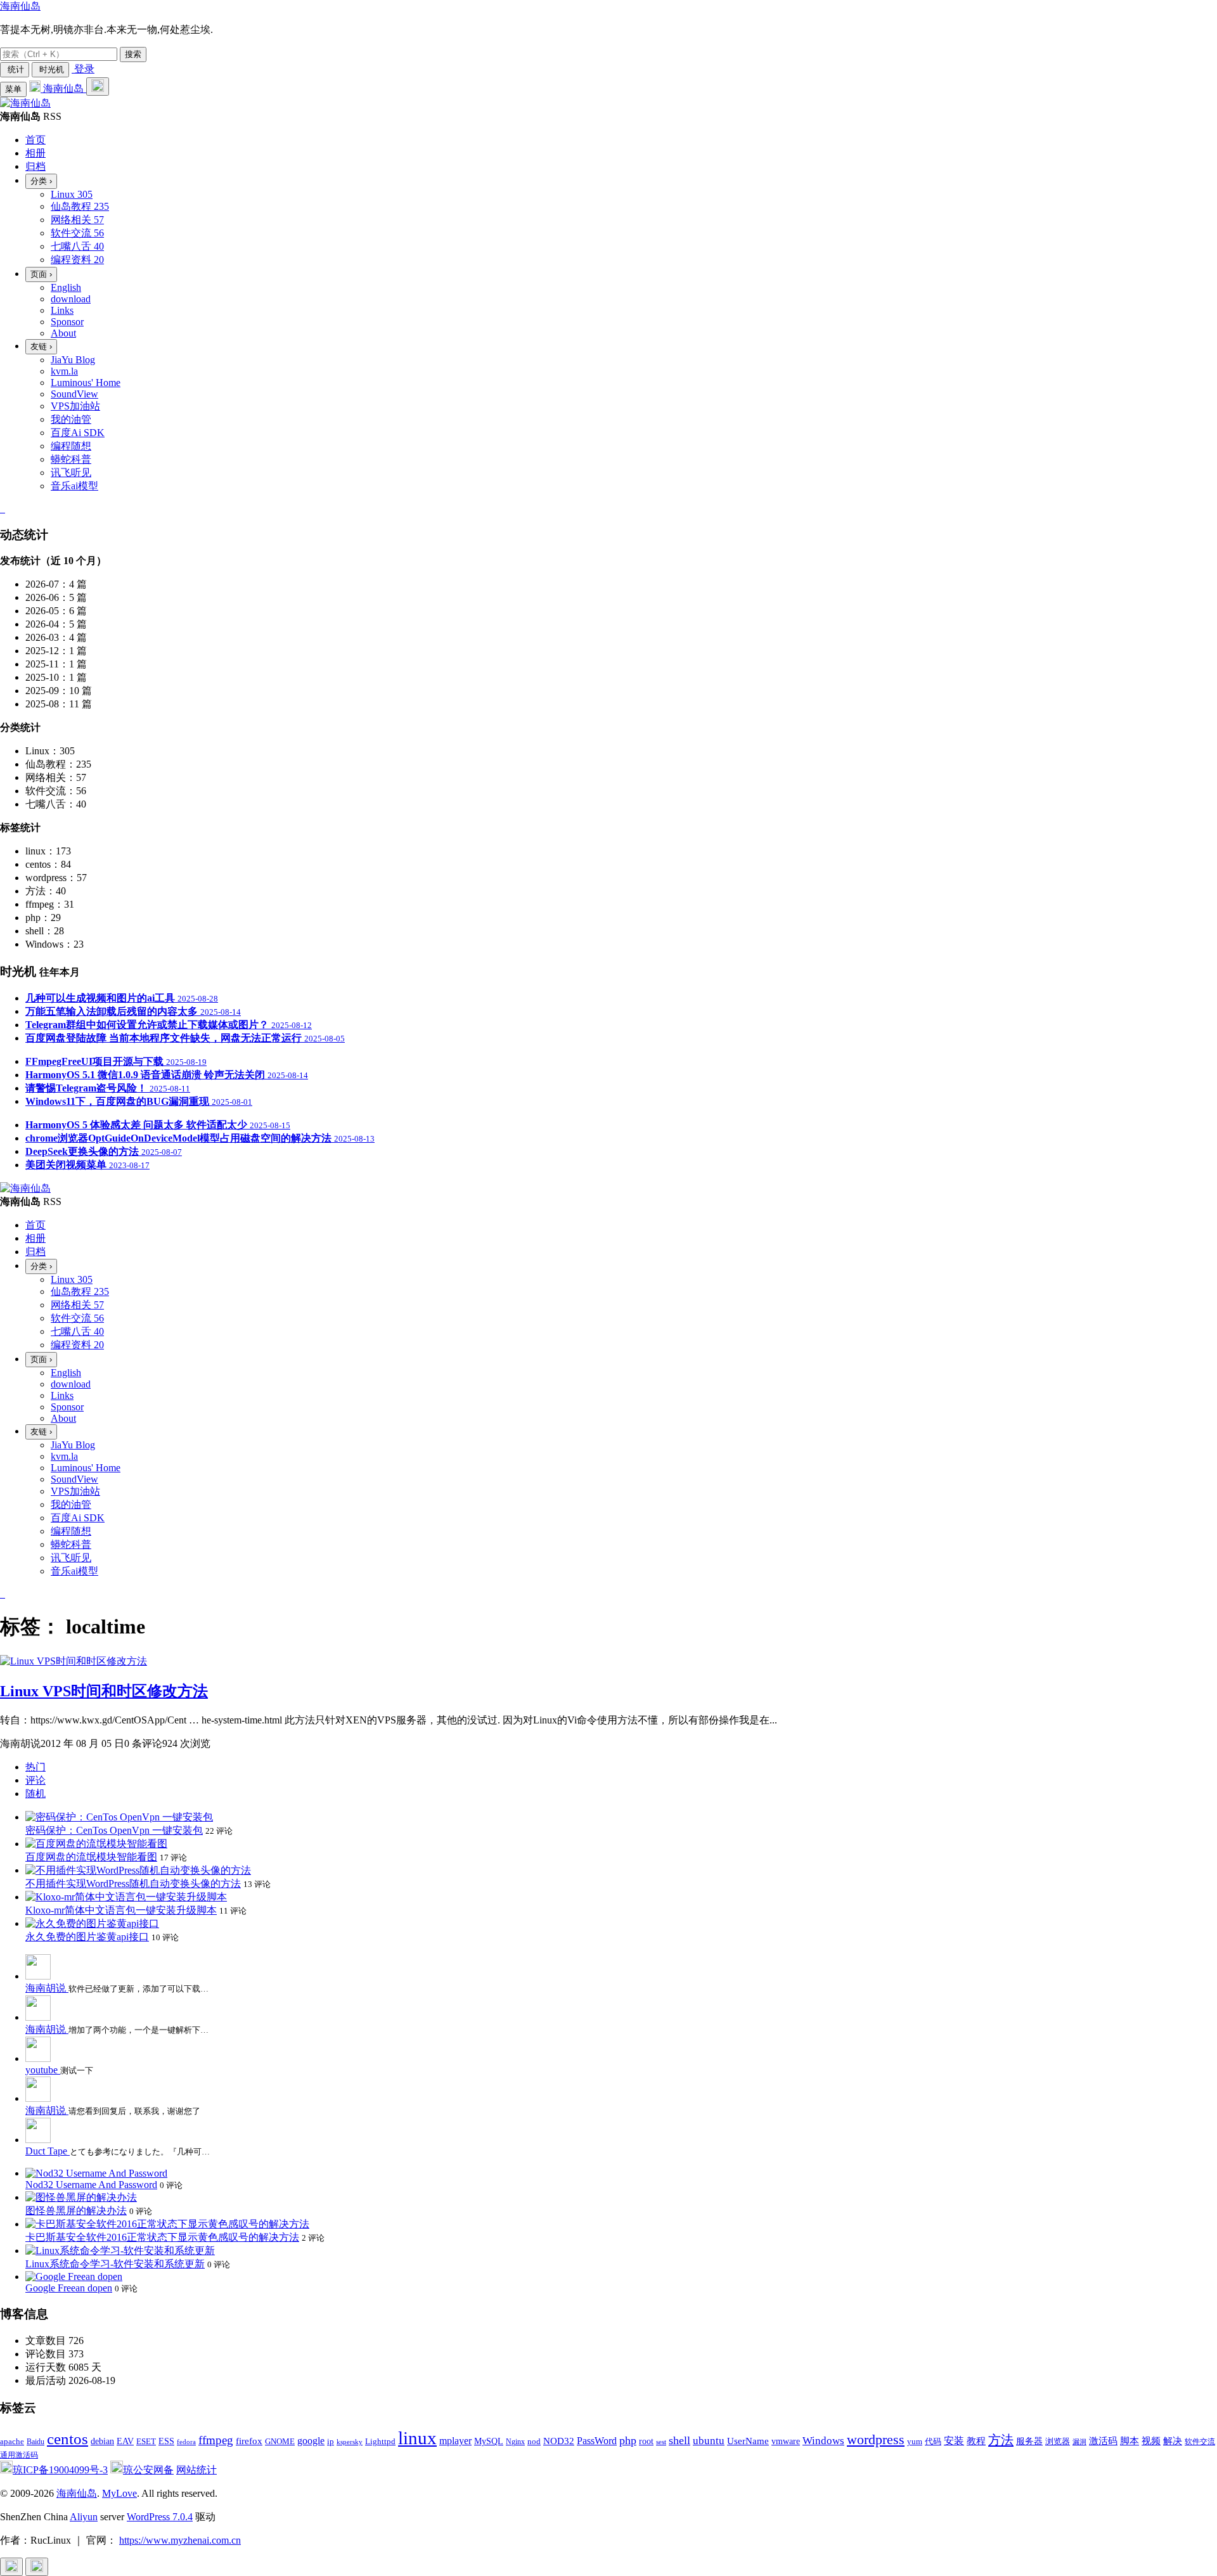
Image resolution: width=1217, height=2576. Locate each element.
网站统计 (196, 2470)
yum (915, 2442)
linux (417, 2438)
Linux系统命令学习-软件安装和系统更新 (115, 2264)
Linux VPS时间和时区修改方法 (104, 1691)
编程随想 (71, 446)
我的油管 (71, 419)
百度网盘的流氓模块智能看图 (91, 1857)
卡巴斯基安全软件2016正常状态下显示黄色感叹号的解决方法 (162, 2237)
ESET (146, 2441)
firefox (249, 2441)
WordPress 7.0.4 (160, 2517)
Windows (823, 2441)
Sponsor (67, 322)
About (63, 333)
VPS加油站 (75, 406)
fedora (186, 2442)
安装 (954, 2441)
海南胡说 (47, 1988)
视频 (1151, 2441)
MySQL (489, 2441)
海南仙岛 (20, 6)
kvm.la (64, 371)
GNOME (280, 2442)
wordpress (876, 2439)
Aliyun (84, 2517)
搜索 (133, 54)
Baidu (35, 2442)
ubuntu (709, 2441)
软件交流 (1200, 2442)
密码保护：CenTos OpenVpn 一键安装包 (114, 1830)
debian (102, 2441)
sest (661, 2442)
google (311, 2441)
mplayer (455, 2441)
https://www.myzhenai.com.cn (180, 2540)
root (646, 2441)
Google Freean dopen (69, 2288)
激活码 (1103, 2441)
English (66, 287)
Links (62, 310)
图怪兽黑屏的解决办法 (76, 2211)
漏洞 (1079, 2442)
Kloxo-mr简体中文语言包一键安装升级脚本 (121, 1910)
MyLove (119, 2493)
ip (331, 2442)
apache (12, 2441)
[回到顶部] (11, 2567)
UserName (748, 2441)
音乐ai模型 (74, 486)
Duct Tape (48, 2151)
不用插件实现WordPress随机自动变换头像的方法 (133, 1884)
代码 (933, 2441)
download (71, 299)
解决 (1173, 2441)
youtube (43, 2070)
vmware (786, 2441)
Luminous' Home (86, 383)
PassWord (597, 2441)
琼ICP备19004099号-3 (60, 2470)
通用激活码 (19, 2455)
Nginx (515, 2442)
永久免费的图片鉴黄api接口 (87, 1937)
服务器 (1029, 2441)
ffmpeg (216, 2440)
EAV (125, 2441)
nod (534, 2441)
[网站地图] (1, 509)
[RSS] (4, 509)
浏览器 (1058, 2442)
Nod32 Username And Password (91, 2185)
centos (68, 2439)
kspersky (350, 2442)
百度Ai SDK (78, 433)
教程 (976, 2441)
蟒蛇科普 (71, 459)
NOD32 (559, 2441)
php (628, 2440)
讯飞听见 (71, 473)
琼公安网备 (148, 2470)
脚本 (1130, 2441)
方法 (1001, 2440)
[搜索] (98, 87)
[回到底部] (37, 2567)
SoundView (74, 394)
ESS (166, 2441)
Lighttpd (380, 2441)
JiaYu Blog (73, 360)
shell (679, 2440)
